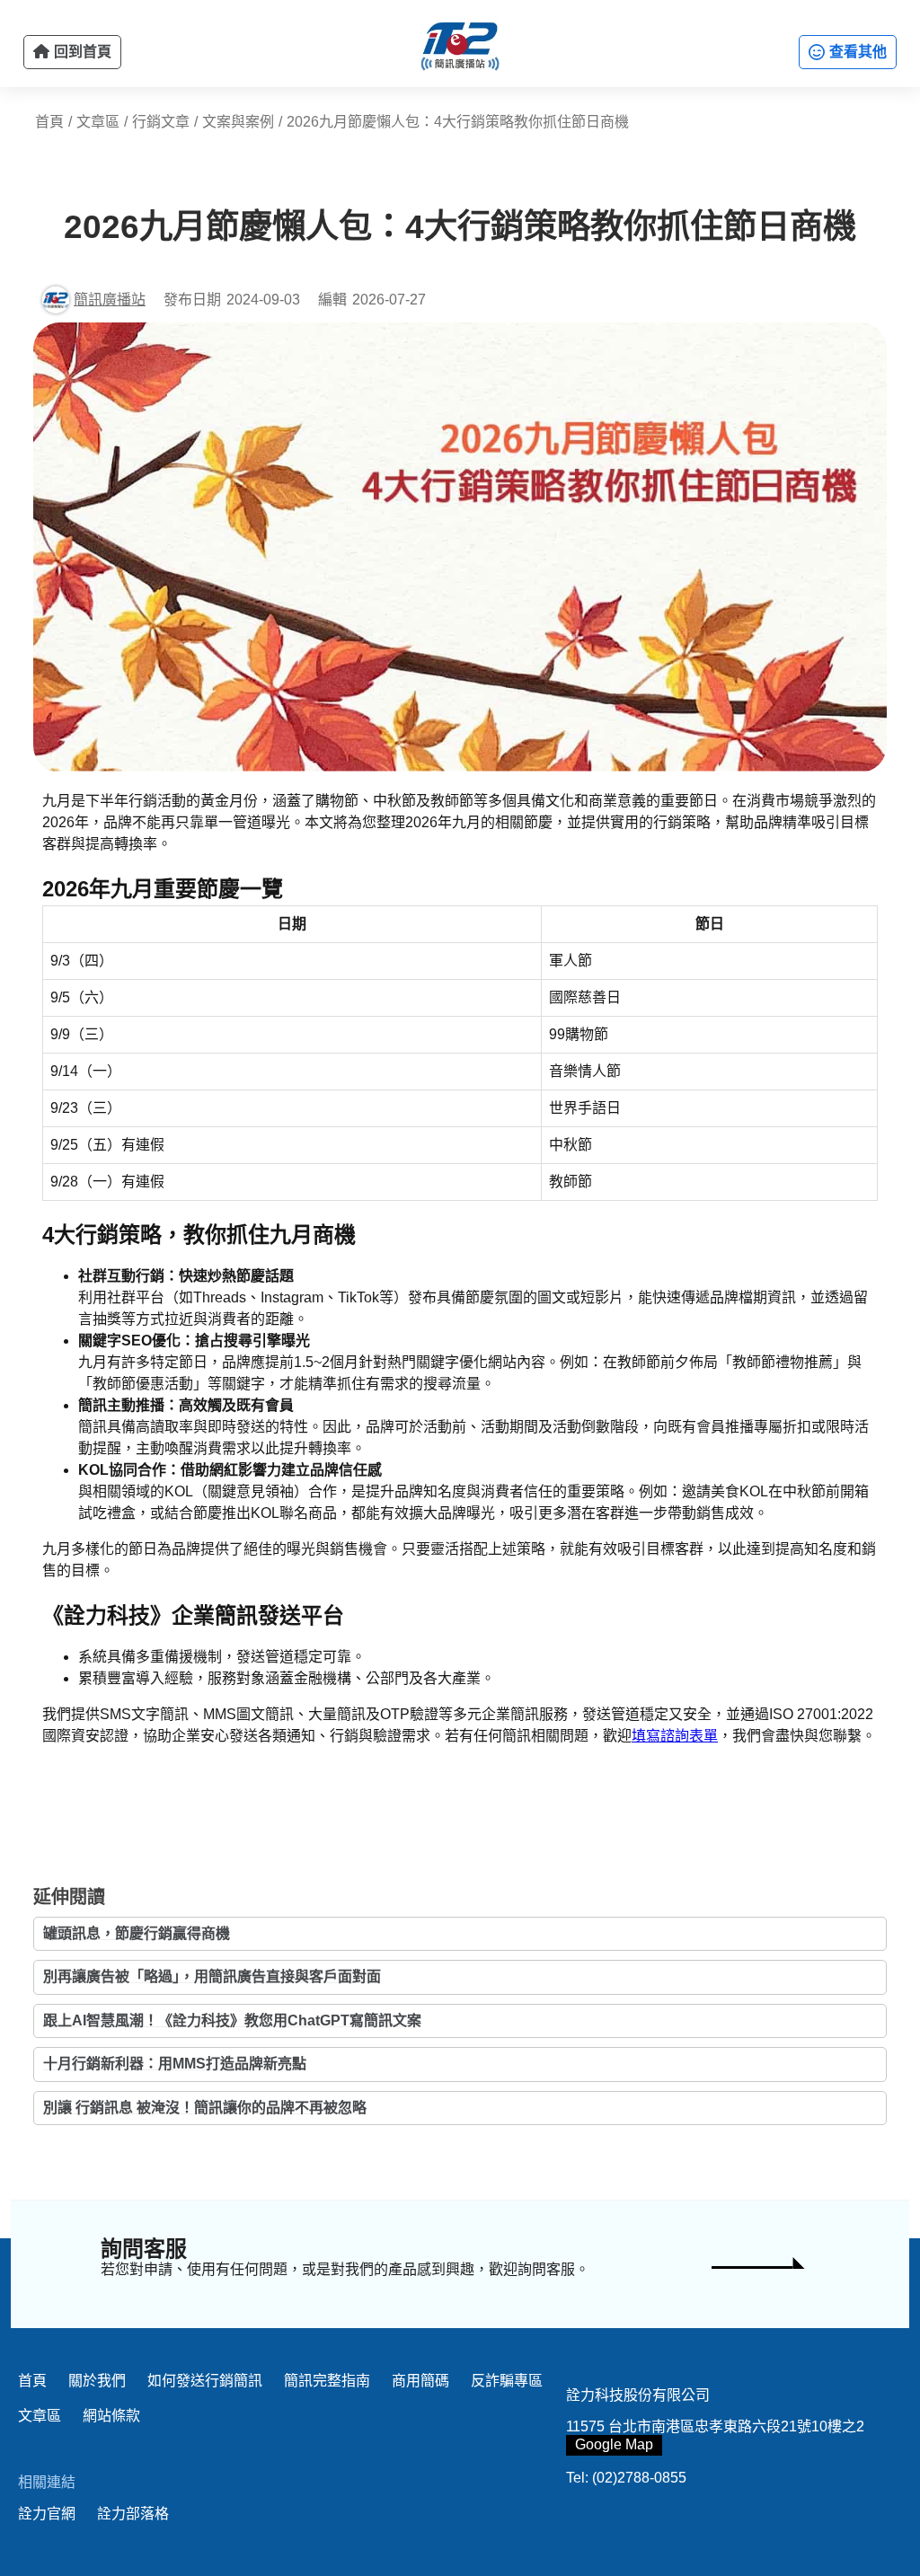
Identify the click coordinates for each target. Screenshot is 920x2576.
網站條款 (111, 2416)
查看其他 (856, 52)
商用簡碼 (420, 2381)
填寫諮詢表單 (675, 1736)
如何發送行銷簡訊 (205, 2381)
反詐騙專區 (507, 2381)
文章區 (40, 2416)
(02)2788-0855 (639, 2478)
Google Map (614, 2444)
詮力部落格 (133, 2514)
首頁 (32, 2381)
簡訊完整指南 (327, 2381)
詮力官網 (47, 2514)
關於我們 (97, 2381)
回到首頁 (81, 52)
